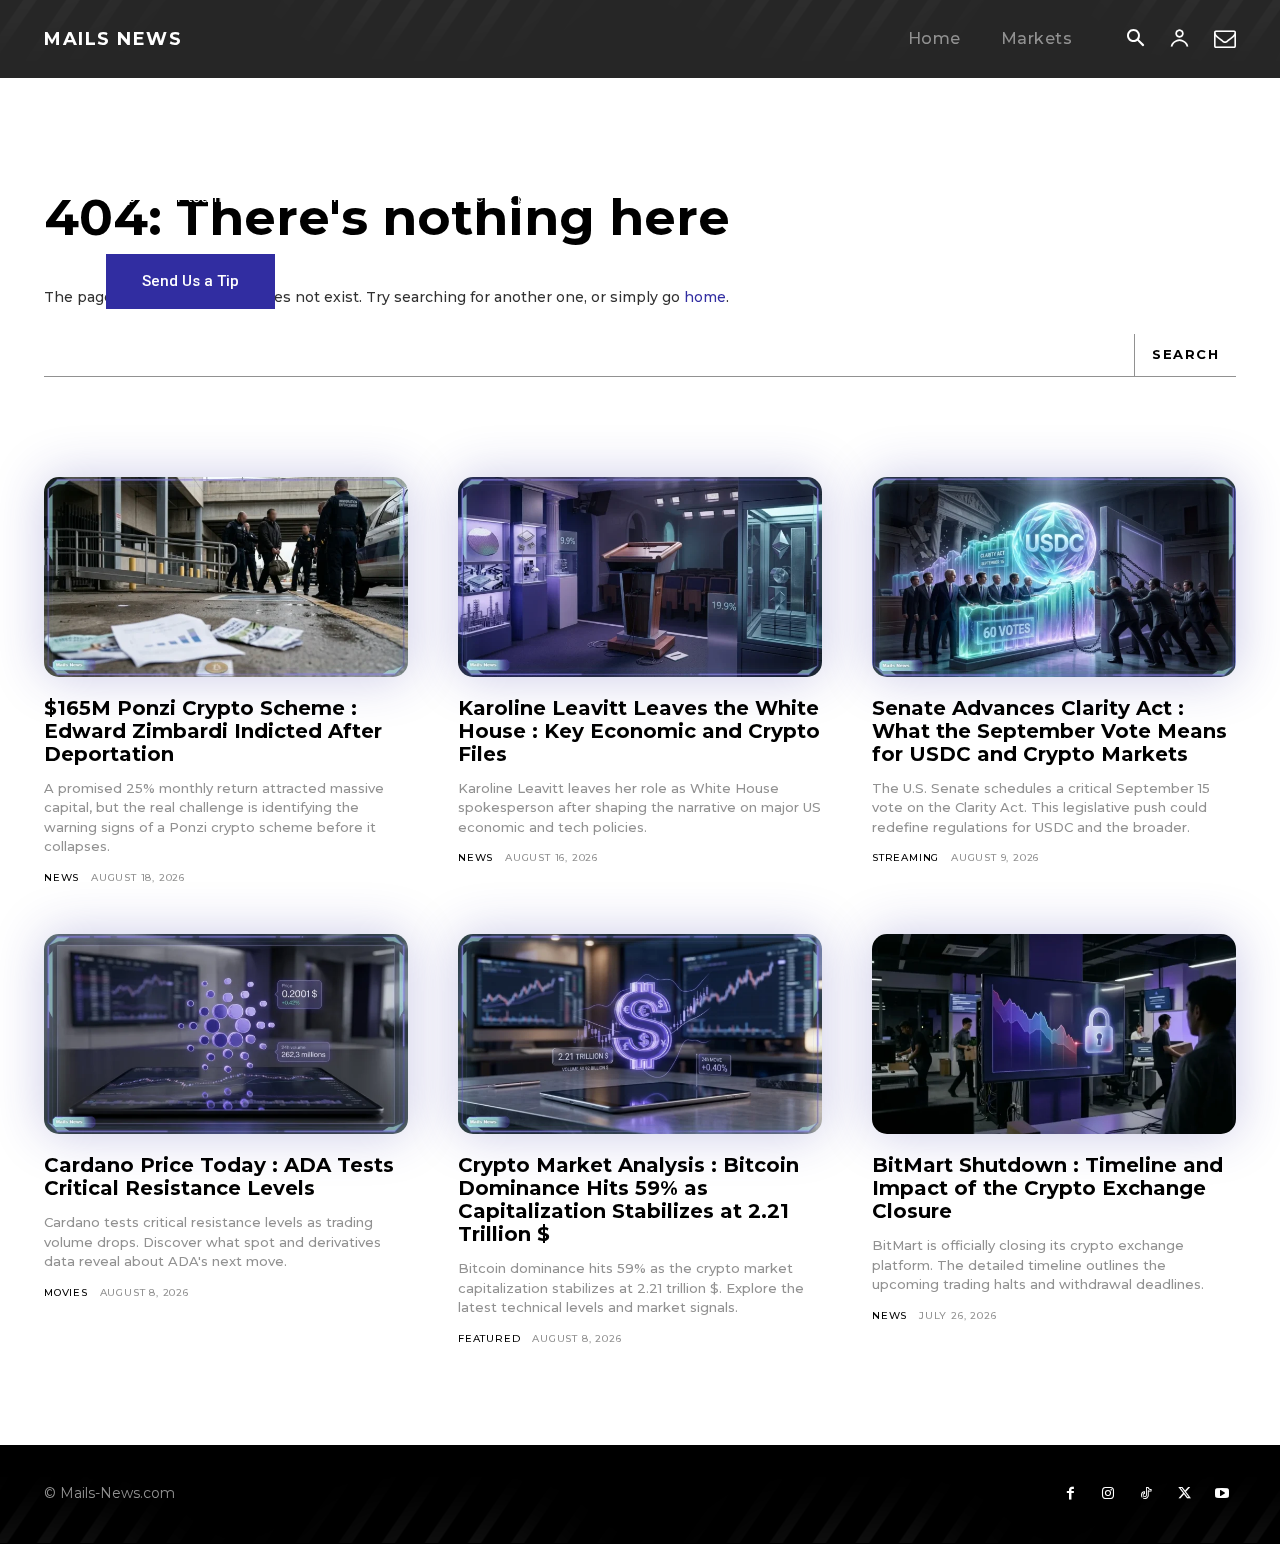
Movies (66, 1292)
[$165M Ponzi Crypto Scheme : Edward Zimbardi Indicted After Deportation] (226, 577)
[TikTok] (1146, 1494)
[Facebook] (1070, 1494)
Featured (489, 1338)
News (61, 877)
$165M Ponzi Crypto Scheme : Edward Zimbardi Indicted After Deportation (213, 731)
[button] (1135, 40)
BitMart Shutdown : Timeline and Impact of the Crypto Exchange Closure (1047, 1188)
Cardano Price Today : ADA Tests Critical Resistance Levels (219, 1176)
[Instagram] (1108, 1494)
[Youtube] (1222, 1494)
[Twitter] (1184, 1494)
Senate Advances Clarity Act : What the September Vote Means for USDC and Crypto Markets (1049, 731)
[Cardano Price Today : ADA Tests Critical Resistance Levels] (226, 1034)
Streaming (905, 857)
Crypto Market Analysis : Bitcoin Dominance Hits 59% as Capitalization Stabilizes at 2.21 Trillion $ (628, 1199)
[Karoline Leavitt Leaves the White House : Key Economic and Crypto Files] (640, 577)
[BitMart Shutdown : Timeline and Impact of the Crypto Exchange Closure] (1054, 1034)
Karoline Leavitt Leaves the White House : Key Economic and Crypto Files (639, 731)
